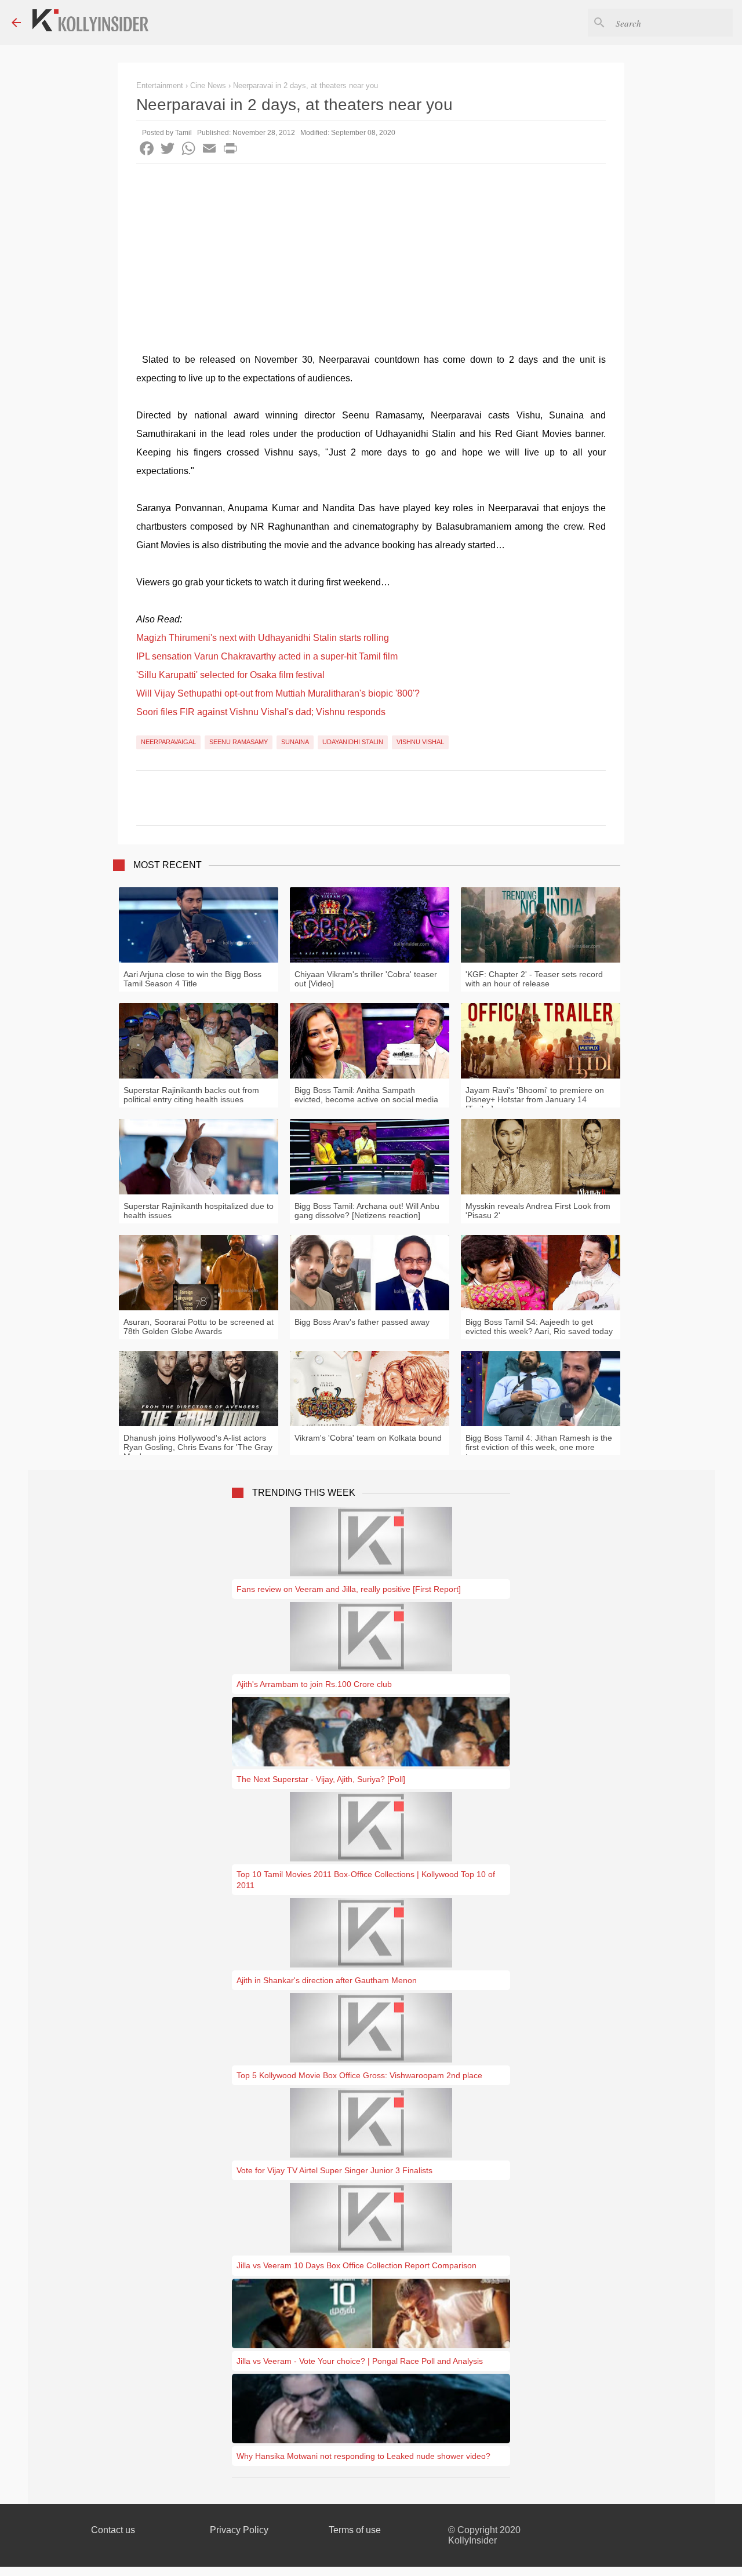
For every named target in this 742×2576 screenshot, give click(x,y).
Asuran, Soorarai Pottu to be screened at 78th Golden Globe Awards (199, 1327)
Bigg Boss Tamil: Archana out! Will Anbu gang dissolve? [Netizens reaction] (367, 1211)
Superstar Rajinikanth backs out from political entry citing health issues (191, 1095)
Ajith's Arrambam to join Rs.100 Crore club (314, 1684)
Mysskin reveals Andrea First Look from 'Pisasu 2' (538, 1211)
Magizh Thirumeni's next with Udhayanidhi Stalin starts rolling (263, 638)
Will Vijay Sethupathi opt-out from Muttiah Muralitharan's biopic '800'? (278, 693)
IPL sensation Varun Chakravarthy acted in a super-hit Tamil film (267, 656)
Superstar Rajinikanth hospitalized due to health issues (199, 1211)
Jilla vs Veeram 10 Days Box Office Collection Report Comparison (357, 2265)
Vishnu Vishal (420, 742)
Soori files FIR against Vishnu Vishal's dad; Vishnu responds (261, 712)
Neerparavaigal (168, 742)
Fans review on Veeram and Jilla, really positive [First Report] (349, 1589)
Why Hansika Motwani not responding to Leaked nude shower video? (363, 2456)
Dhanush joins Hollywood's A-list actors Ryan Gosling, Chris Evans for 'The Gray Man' (198, 1447)
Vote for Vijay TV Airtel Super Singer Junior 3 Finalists (334, 2170)
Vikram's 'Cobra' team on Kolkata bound (368, 1438)
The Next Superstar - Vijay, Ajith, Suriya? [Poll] (321, 1779)
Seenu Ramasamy (239, 742)
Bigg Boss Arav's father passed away (362, 1322)
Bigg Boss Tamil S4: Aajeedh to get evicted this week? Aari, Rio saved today (539, 1327)
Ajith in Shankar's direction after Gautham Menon (327, 1980)
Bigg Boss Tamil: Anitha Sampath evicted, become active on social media (366, 1095)
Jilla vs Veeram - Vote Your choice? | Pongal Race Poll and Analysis (360, 2361)
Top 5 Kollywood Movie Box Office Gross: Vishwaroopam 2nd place (359, 2075)
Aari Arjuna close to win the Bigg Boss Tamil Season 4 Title (192, 979)
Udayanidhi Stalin (353, 742)
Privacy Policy (239, 2530)
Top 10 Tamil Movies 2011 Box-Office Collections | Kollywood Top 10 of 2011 (366, 1879)
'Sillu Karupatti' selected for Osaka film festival (230, 675)
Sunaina (295, 742)
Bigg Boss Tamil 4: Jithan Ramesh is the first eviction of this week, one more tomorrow (539, 1447)
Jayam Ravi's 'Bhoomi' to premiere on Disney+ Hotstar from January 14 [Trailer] (535, 1099)
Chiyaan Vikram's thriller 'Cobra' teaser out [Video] (366, 979)
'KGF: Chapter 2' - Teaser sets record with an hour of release (534, 979)
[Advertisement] (371, 251)
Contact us (113, 2530)
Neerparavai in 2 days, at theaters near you (305, 85)
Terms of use (355, 2530)
